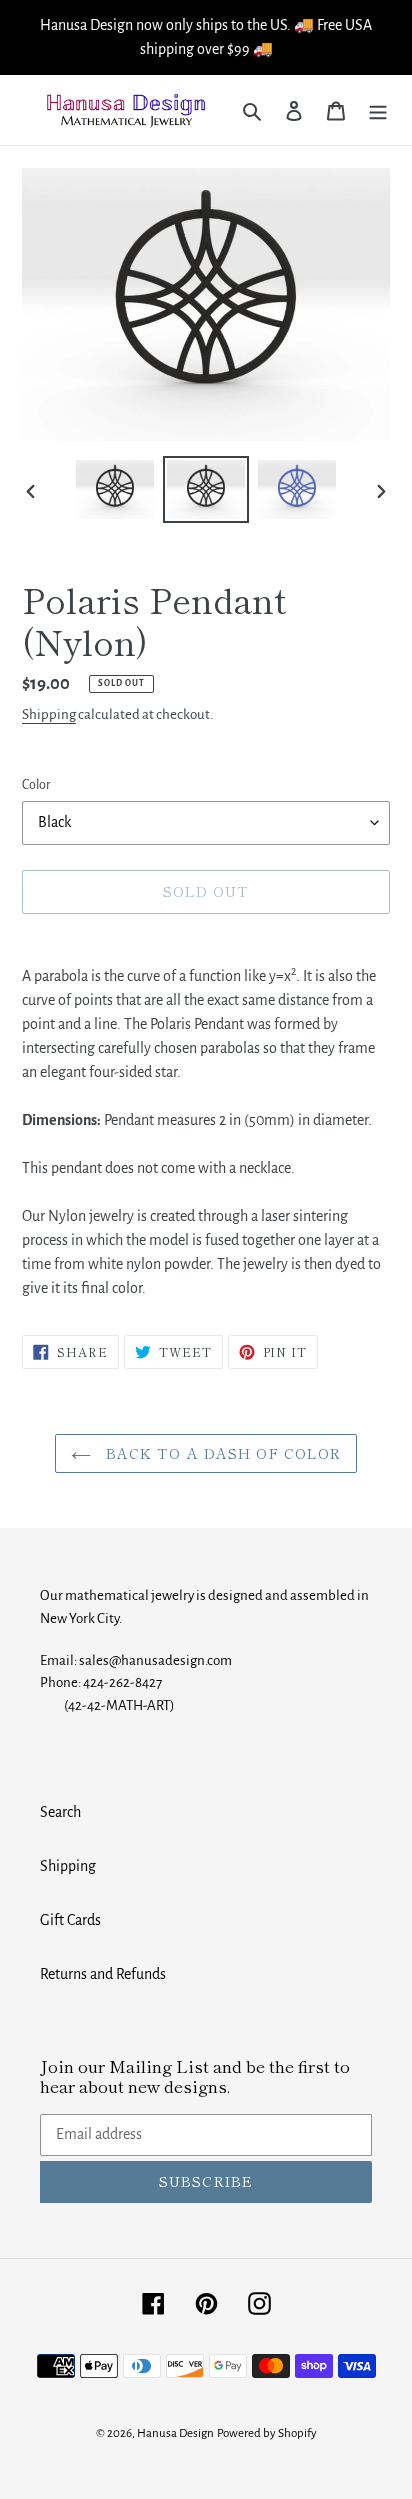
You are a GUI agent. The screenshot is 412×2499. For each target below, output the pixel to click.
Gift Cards (70, 1920)
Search (60, 1812)
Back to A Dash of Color (221, 1453)
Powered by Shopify (267, 2433)
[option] (115, 489)
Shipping (49, 714)
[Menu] (378, 110)
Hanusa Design (175, 2433)
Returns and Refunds (103, 1974)
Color (36, 785)
